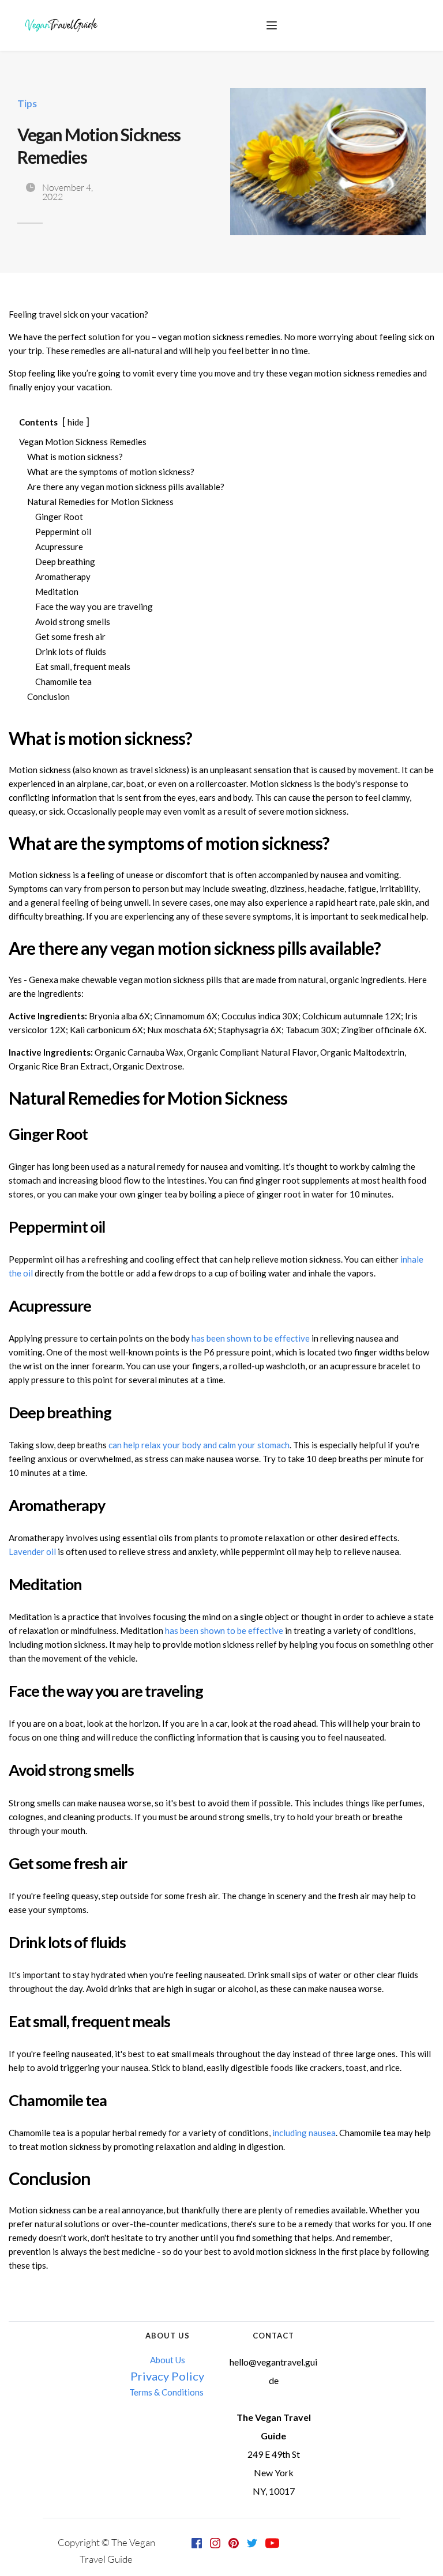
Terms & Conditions (167, 2392)
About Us (168, 2360)
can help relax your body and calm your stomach (199, 1445)
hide (76, 422)
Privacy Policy (167, 2376)
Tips (27, 103)
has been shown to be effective (251, 1338)
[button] (272, 25)
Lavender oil (32, 1551)
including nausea (304, 2133)
